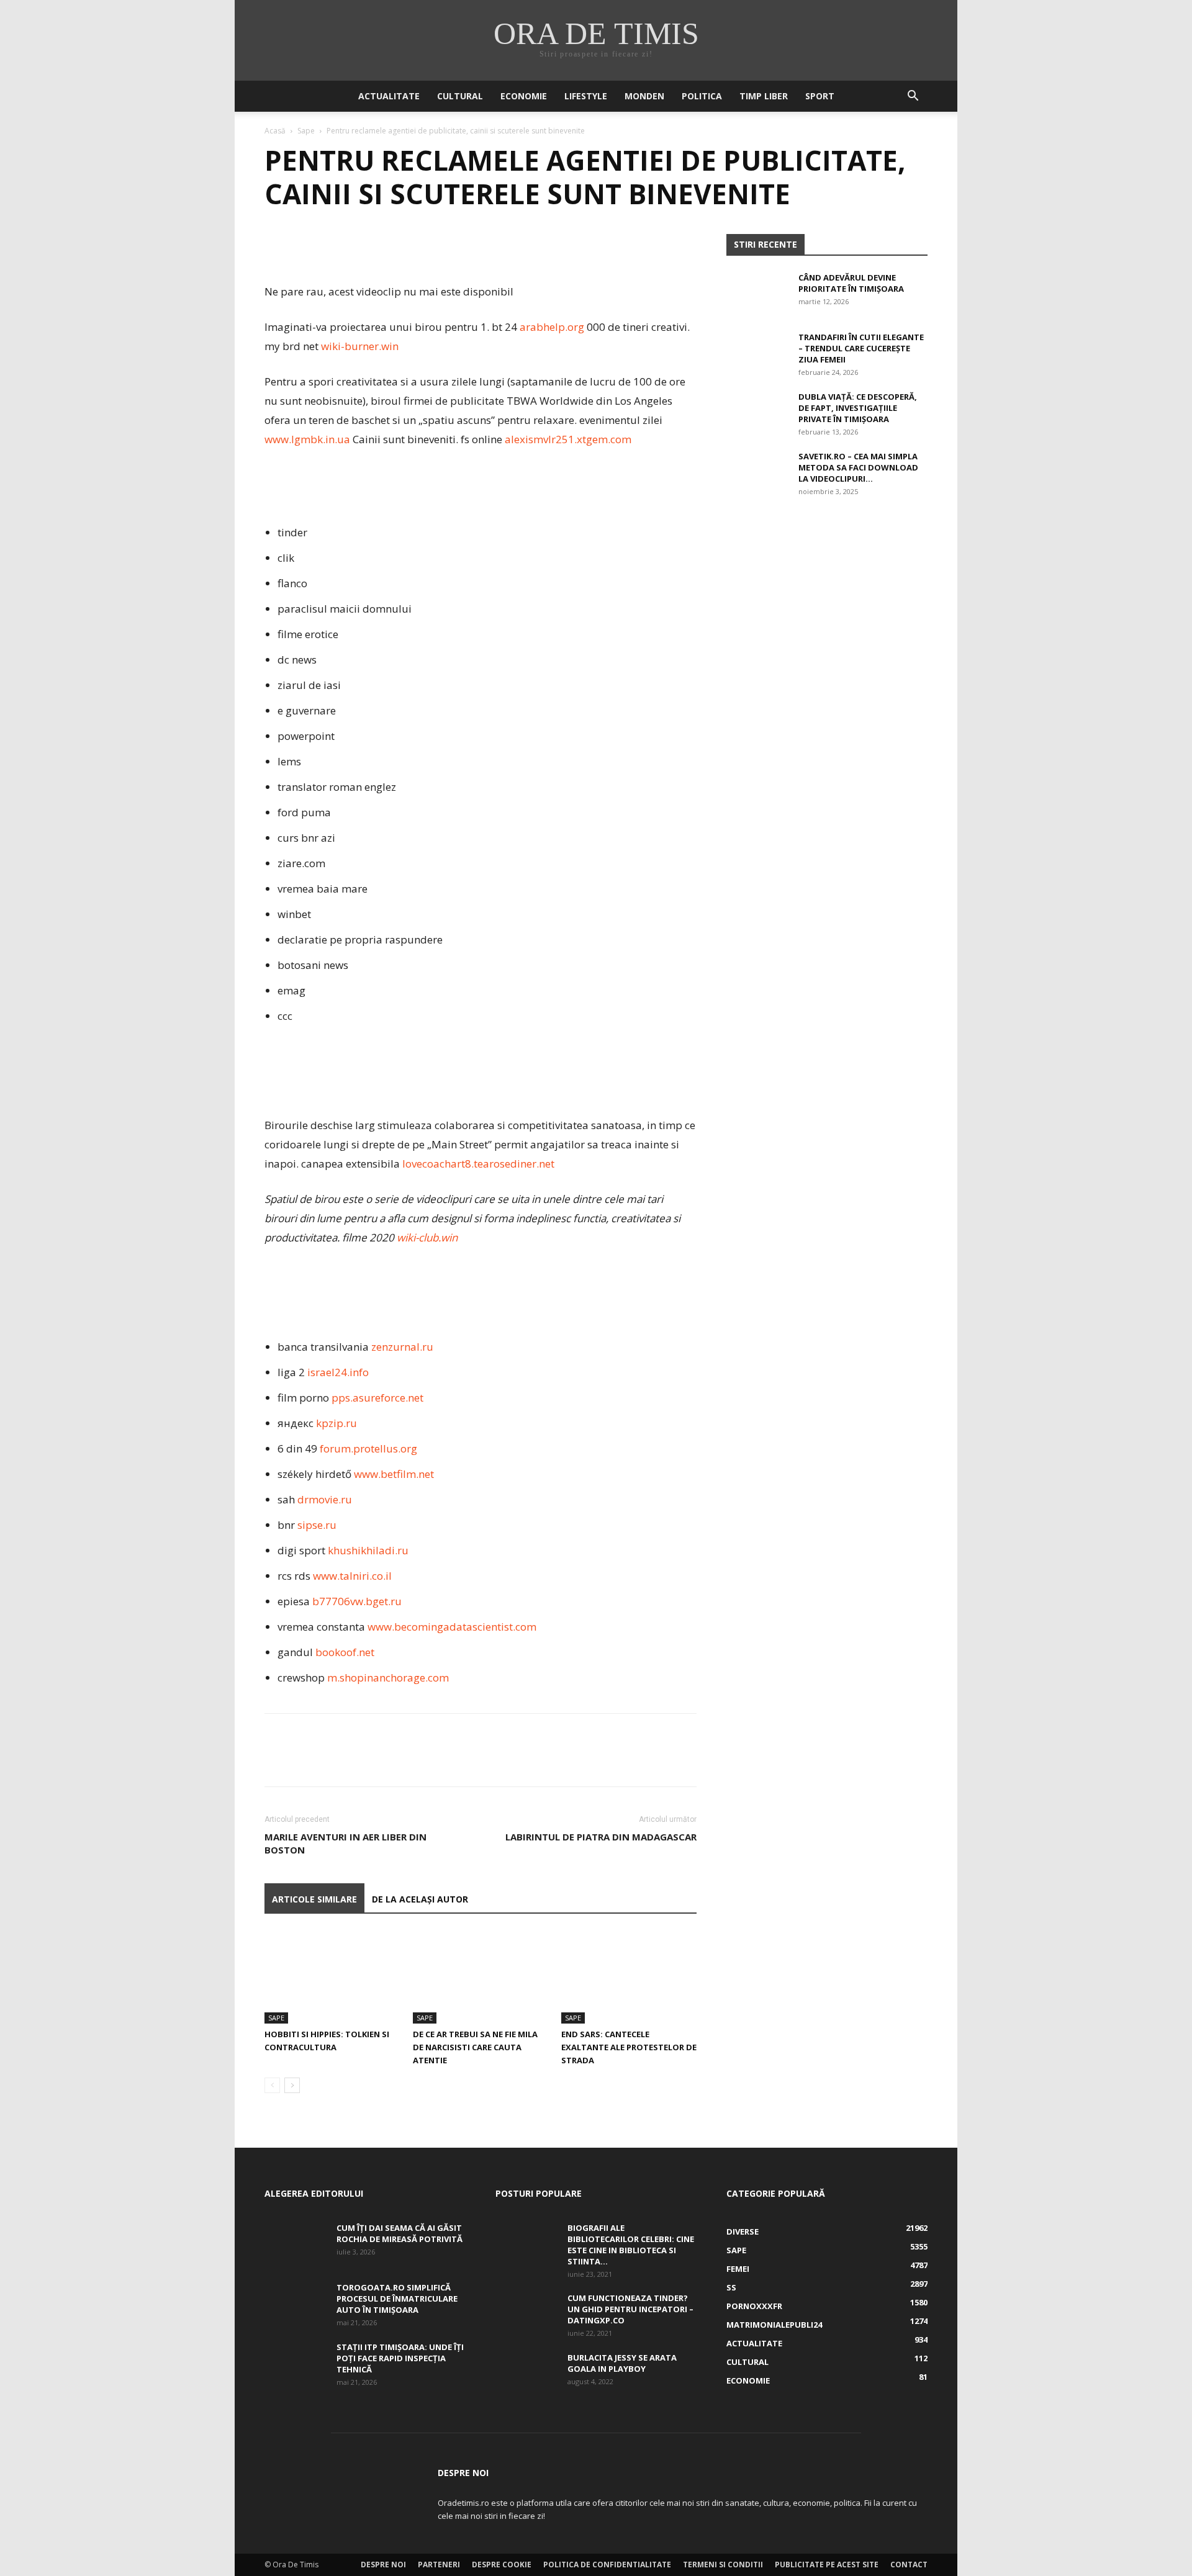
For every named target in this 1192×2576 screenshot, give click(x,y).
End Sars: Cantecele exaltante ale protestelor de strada (629, 2047)
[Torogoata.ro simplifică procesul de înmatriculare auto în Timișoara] (296, 2304)
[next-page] (292, 2085)
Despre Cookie (502, 2565)
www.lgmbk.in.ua (307, 439)
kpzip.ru (336, 1423)
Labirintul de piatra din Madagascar (601, 1837)
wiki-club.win (427, 1237)
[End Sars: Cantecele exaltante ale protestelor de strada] (629, 1977)
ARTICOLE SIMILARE (314, 1899)
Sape (306, 131)
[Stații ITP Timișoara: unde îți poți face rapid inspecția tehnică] (296, 2363)
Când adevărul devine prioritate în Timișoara (851, 283)
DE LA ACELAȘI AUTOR (420, 1899)
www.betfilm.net (394, 1474)
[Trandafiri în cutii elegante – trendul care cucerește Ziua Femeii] (757, 353)
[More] (392, 246)
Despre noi (383, 2565)
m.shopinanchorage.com (388, 1678)
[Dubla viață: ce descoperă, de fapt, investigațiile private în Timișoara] (757, 413)
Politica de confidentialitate (607, 2565)
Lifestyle (586, 96)
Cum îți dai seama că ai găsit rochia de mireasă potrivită (400, 2233)
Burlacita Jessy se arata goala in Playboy (622, 2363)
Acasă (275, 131)
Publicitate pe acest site (827, 2565)
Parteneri (439, 2565)
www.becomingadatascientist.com (452, 1627)
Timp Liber (764, 96)
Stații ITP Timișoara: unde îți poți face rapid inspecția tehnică (400, 2358)
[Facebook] (277, 246)
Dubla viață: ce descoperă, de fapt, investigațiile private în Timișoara (858, 408)
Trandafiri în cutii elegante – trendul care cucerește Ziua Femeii (861, 348)
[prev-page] (272, 2085)
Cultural (460, 96)
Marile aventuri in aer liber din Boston (345, 1843)
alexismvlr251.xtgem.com (568, 439)
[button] (913, 97)
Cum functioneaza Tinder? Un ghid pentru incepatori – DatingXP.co (630, 2309)
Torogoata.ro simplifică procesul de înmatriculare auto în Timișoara (397, 2299)
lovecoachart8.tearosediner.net (478, 1164)
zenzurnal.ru (402, 1347)
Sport (820, 96)
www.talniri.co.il (352, 1576)
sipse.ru (317, 1525)
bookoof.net (345, 1652)
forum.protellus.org (368, 1448)
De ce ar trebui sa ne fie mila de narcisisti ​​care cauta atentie (475, 2047)
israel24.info (338, 1372)
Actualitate (389, 96)
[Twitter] (305, 246)
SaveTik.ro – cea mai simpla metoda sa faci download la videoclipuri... (858, 467)
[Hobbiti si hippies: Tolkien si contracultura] (332, 1977)
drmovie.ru (325, 1499)
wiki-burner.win (360, 346)
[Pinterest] (334, 246)
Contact (909, 2565)
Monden (644, 96)
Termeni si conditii (723, 2565)
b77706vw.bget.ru (357, 1601)
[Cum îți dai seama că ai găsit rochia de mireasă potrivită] (296, 2244)
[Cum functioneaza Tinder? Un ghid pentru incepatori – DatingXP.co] (526, 2314)
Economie (524, 96)
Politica (702, 96)
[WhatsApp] (363, 246)
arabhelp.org (552, 327)
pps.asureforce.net (377, 1398)
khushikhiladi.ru (368, 1550)
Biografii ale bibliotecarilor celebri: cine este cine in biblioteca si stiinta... (631, 2245)
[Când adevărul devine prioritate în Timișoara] (757, 294)
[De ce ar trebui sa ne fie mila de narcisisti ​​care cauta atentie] (481, 1977)
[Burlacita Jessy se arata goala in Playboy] (526, 2374)
